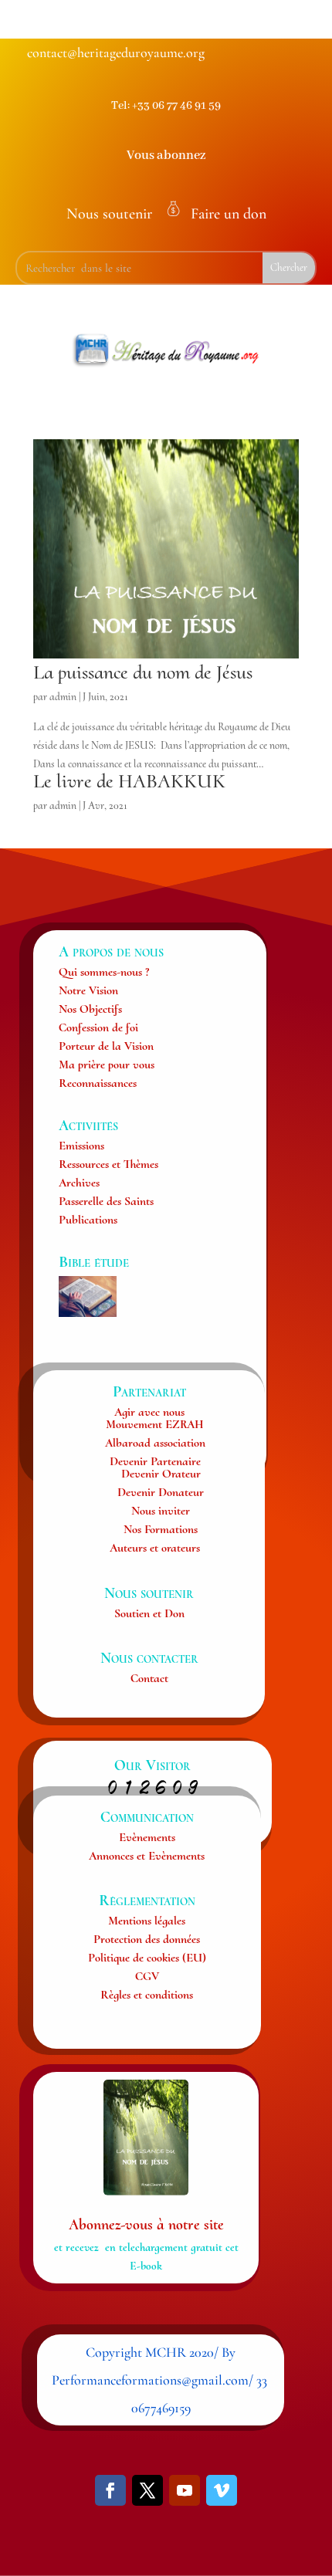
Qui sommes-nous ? (104, 972)
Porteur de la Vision (106, 1046)
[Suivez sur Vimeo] (222, 2490)
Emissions (81, 1146)
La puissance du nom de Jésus (143, 672)
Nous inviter (161, 1511)
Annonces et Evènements (147, 1856)
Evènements (147, 1837)
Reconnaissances (98, 1083)
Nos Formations (161, 1529)
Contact (149, 1678)
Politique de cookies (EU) (147, 1958)
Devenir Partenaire (155, 1461)
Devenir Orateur (161, 1474)
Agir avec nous (149, 1412)
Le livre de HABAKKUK (129, 781)
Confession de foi (98, 1027)
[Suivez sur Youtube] (185, 2490)
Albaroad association (155, 1443)
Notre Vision (88, 990)
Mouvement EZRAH (155, 1424)
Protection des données (147, 1939)
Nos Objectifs (90, 1009)
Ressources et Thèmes (108, 1164)
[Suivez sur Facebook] (110, 2490)
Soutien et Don (149, 1613)
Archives (79, 1183)
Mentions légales (147, 1921)
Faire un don (229, 214)
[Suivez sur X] (147, 2490)
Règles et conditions (147, 1995)
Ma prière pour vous (107, 1065)
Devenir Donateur (161, 1492)
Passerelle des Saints (106, 1201)
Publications (88, 1220)
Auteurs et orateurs (155, 1548)
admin (63, 697)
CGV (147, 1976)
